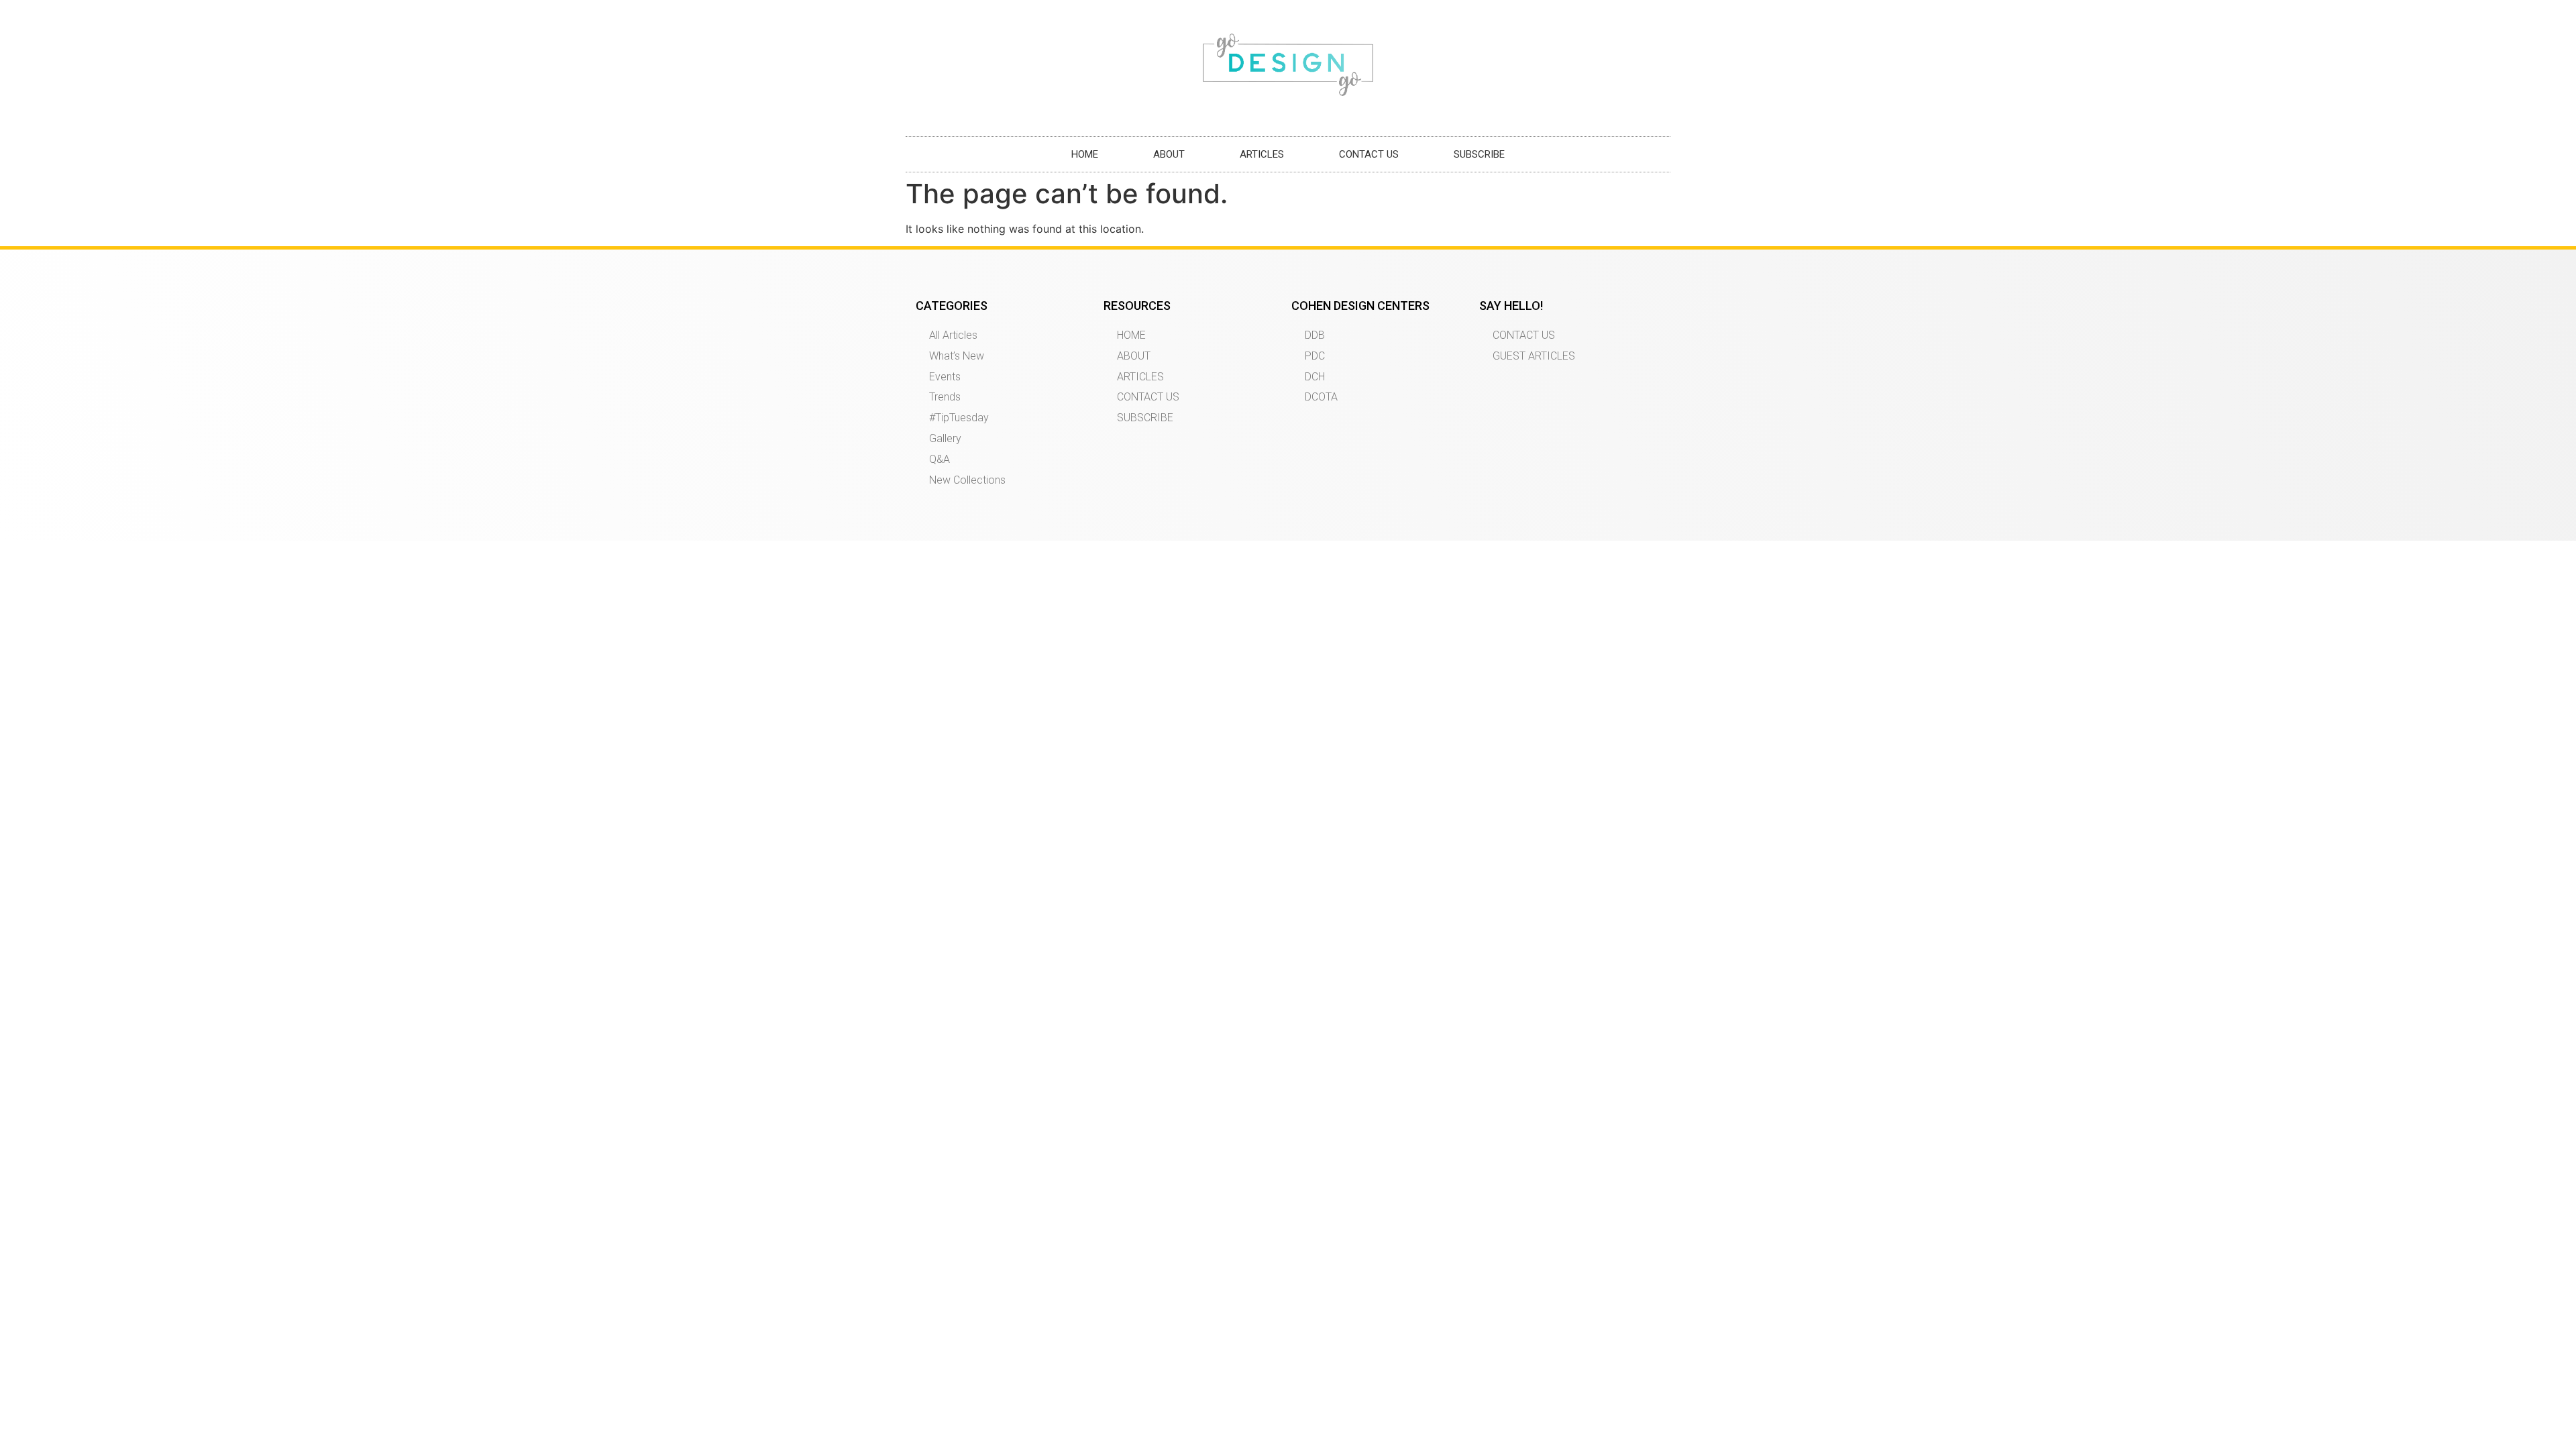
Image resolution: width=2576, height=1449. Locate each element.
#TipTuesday (959, 418)
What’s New (957, 356)
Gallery (945, 438)
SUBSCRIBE (1479, 154)
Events (945, 377)
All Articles (953, 335)
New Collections (967, 480)
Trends (945, 397)
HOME (1085, 154)
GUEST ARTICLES (1534, 356)
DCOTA (1321, 397)
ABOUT (1169, 154)
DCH (1315, 377)
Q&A (940, 459)
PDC (1315, 356)
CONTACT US (1369, 154)
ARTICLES (1262, 154)
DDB (1315, 335)
